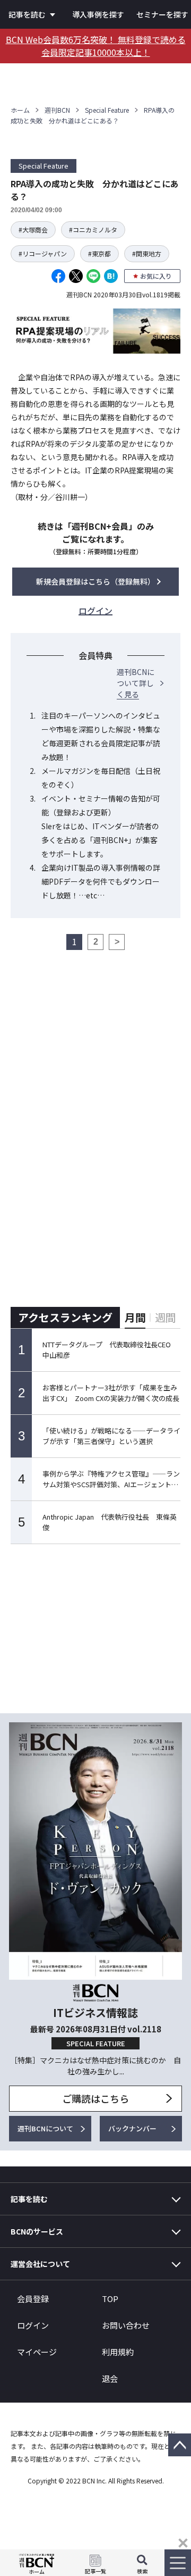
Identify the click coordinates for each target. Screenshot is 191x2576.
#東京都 (99, 253)
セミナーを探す (162, 14)
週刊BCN (57, 110)
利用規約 (118, 2352)
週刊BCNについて (45, 2128)
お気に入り (156, 276)
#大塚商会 (33, 230)
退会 (110, 2378)
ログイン (33, 2325)
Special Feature (107, 110)
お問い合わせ (126, 2325)
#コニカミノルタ (93, 230)
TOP (110, 2299)
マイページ (37, 2352)
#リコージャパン (43, 253)
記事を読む (27, 14)
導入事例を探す (98, 14)
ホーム (20, 110)
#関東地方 (147, 253)
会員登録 (33, 2299)
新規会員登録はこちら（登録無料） (95, 581)
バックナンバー (132, 2128)
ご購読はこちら (95, 2098)
